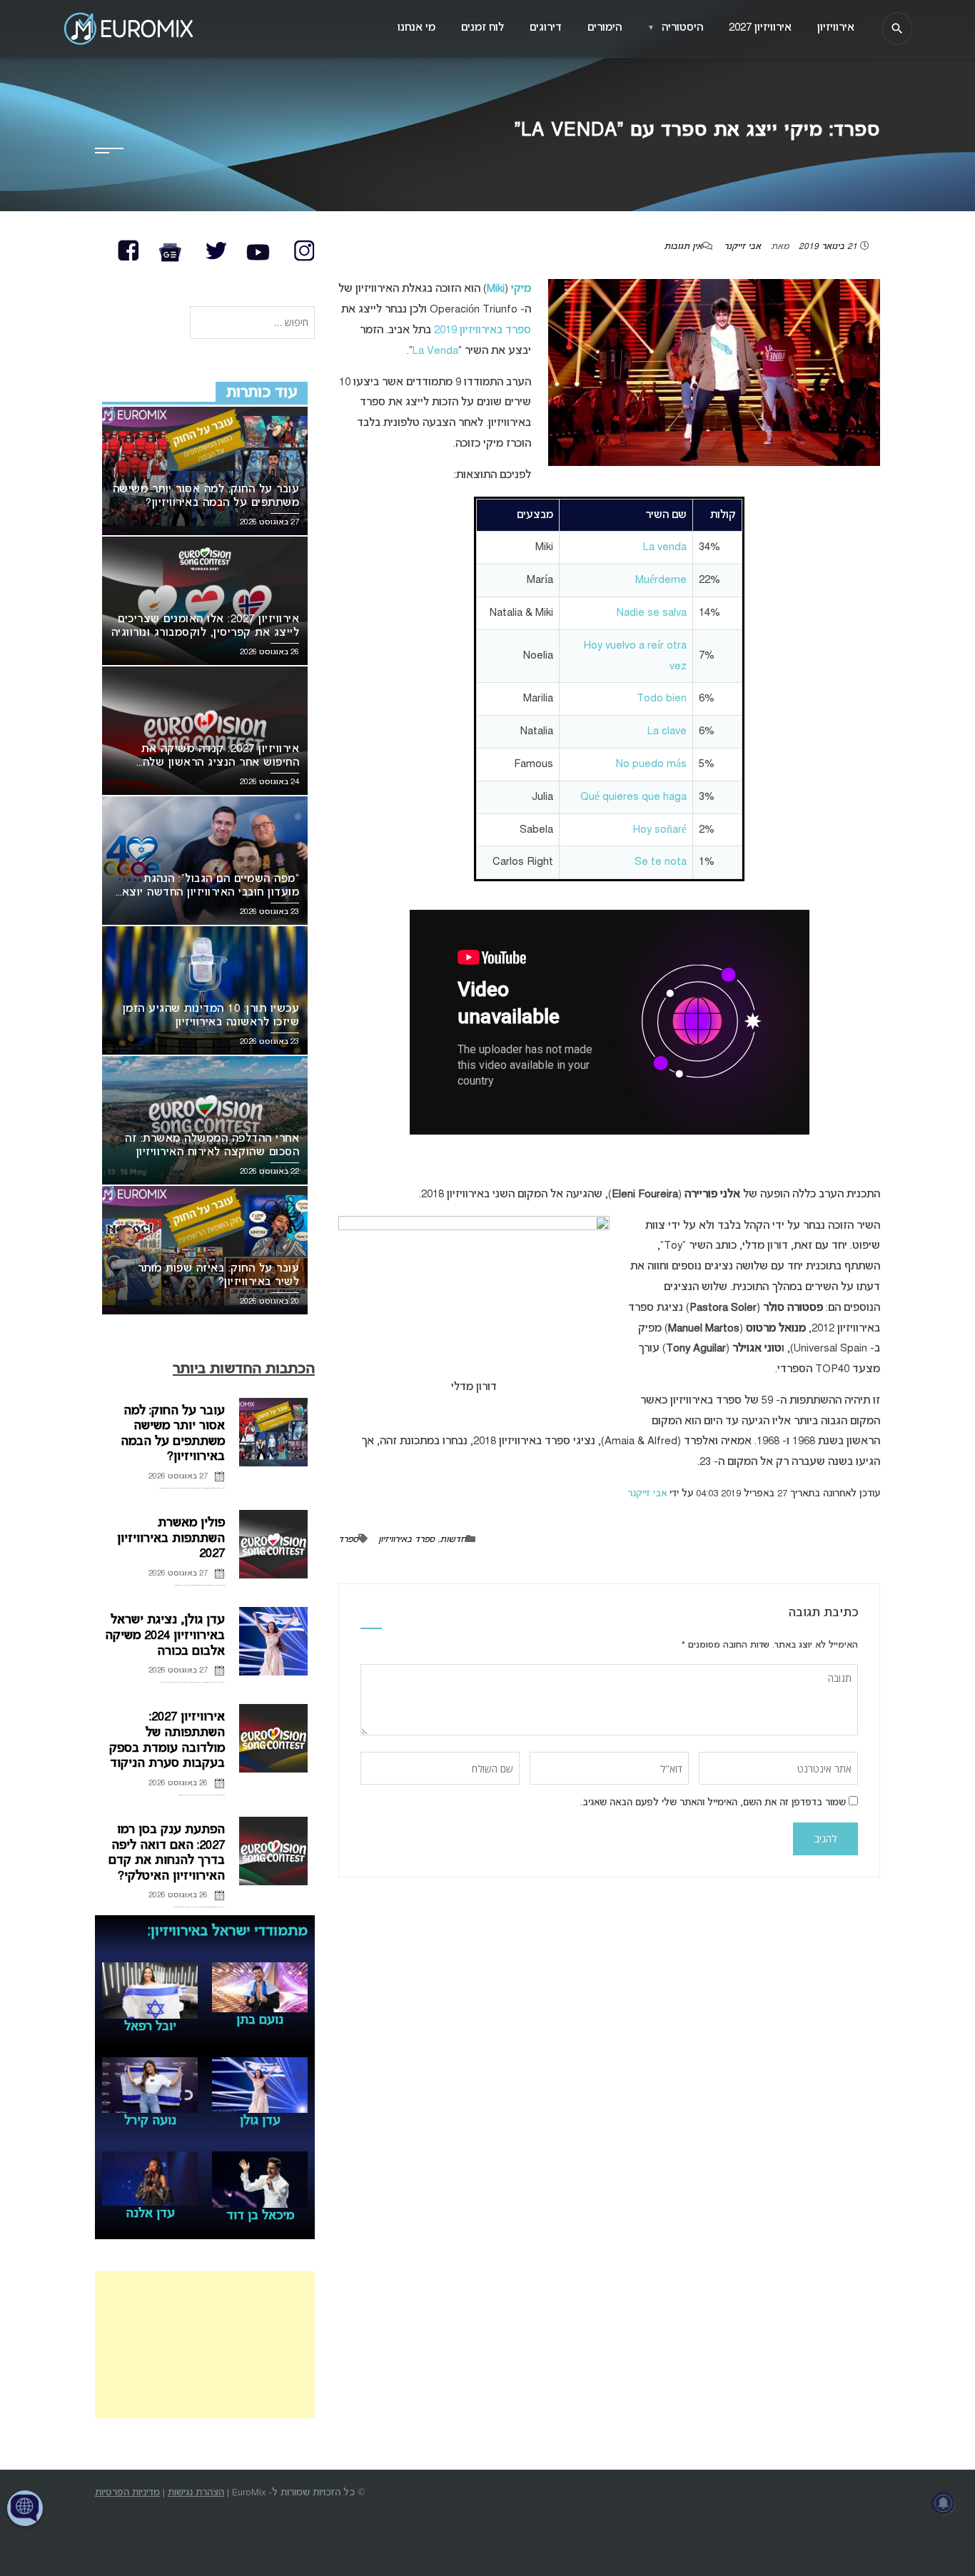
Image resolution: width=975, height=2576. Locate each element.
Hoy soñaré (660, 830)
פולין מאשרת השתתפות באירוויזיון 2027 (171, 1538)
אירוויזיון (836, 28)
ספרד (348, 1540)
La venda (665, 547)
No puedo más (651, 764)
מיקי (521, 289)
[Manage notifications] (944, 2503)
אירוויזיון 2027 (760, 28)
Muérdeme (661, 580)
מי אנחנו (416, 28)
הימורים (605, 28)
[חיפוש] (897, 29)
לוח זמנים (483, 28)
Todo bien (662, 699)
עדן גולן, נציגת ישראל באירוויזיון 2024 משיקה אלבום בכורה (165, 1636)
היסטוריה (675, 28)
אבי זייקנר (742, 247)
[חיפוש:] (252, 324)
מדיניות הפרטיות (127, 2493)
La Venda (435, 351)
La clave (667, 731)
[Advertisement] (205, 2345)
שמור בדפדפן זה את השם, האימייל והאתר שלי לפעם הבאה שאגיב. (713, 1803)
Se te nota (661, 862)
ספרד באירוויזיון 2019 (483, 330)
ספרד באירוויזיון (406, 1540)
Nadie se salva (652, 613)
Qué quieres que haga (633, 797)
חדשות (453, 1540)
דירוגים (546, 28)
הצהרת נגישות (196, 2493)
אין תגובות (683, 247)
